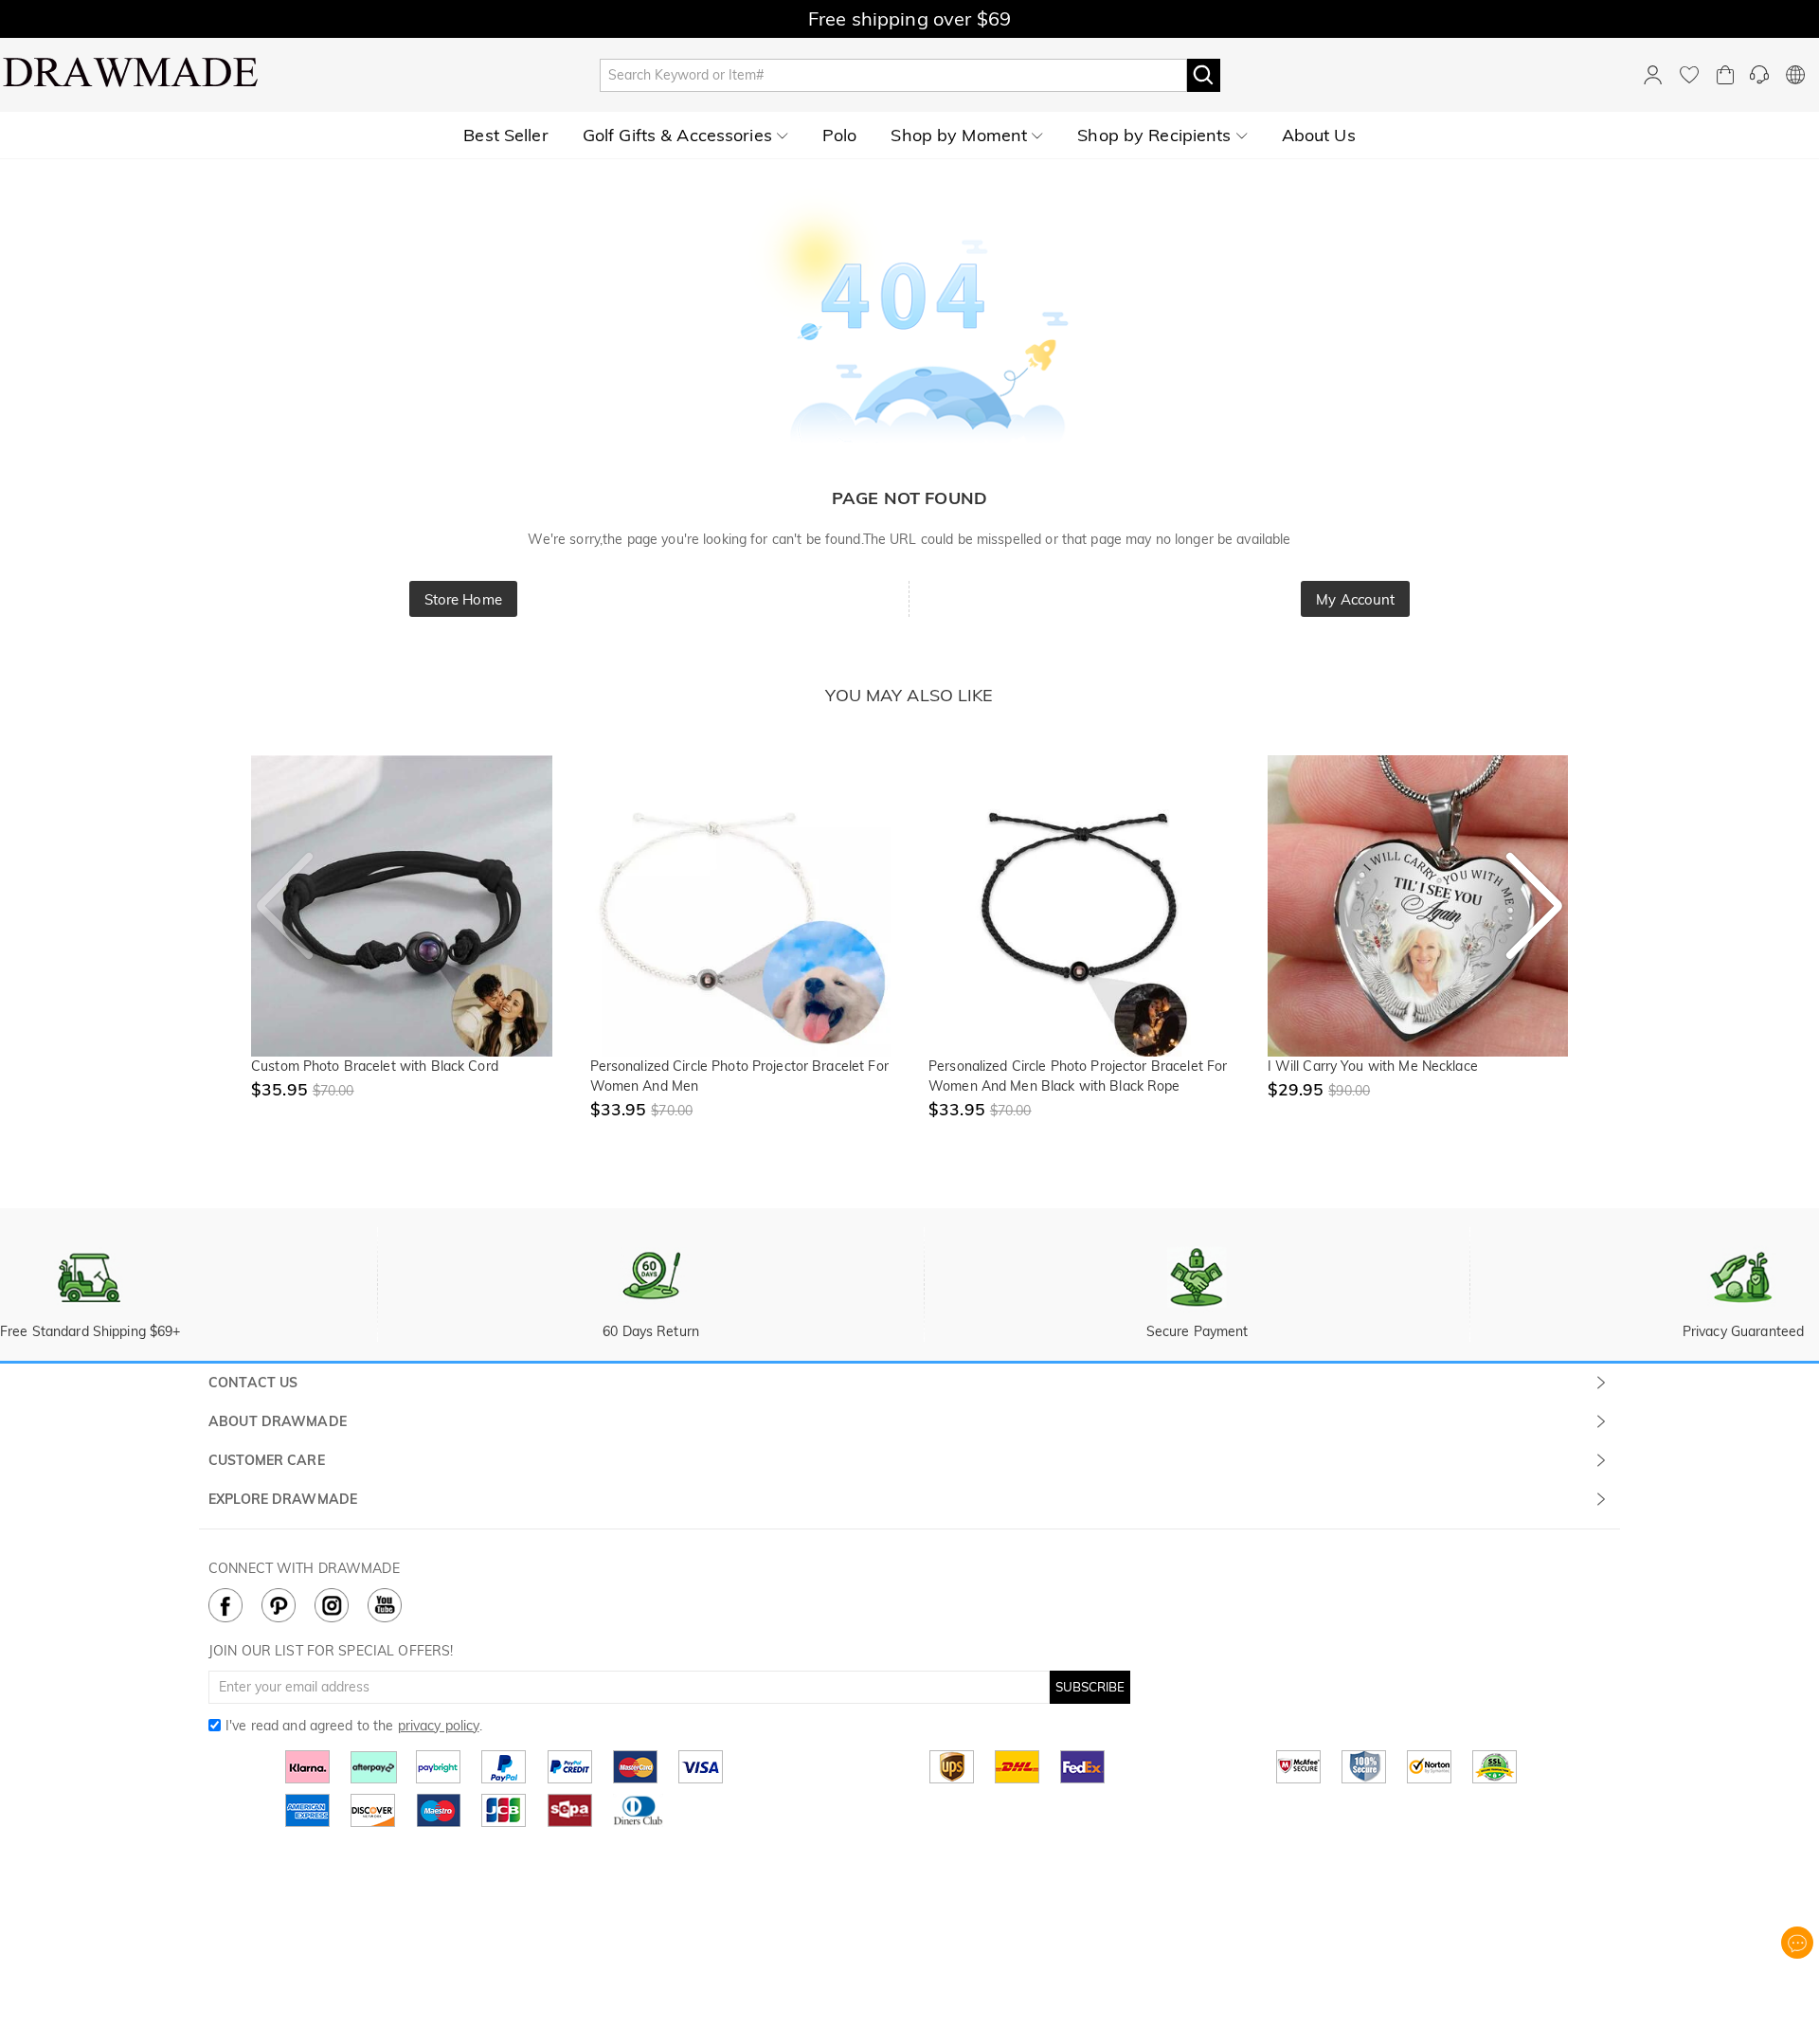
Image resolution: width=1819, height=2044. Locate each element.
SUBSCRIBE (1090, 1687)
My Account (1355, 599)
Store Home (463, 599)
